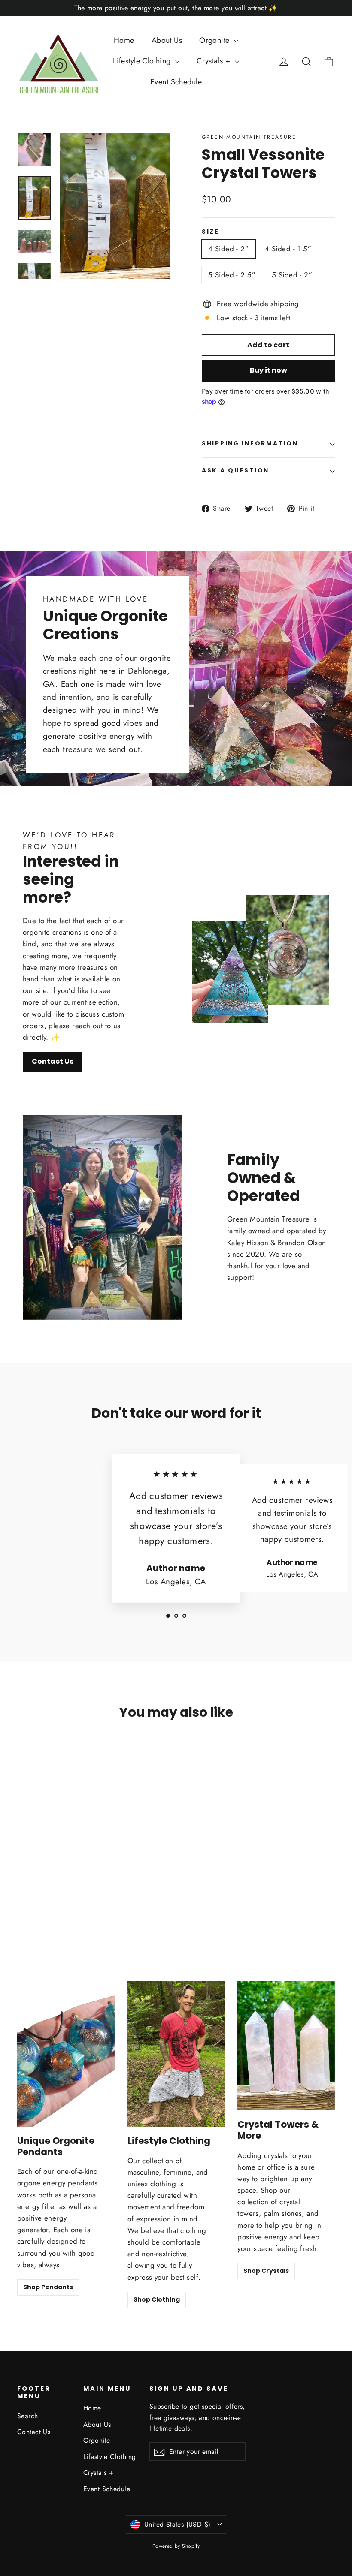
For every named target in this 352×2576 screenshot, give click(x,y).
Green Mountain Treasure (249, 137)
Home (124, 40)
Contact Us (53, 1061)
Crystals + (215, 61)
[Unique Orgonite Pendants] (66, 2054)
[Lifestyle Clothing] (176, 2054)
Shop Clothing (157, 2299)
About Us (167, 40)
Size (211, 232)
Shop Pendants (48, 2287)
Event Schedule (176, 82)
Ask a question (235, 471)
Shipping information (250, 444)
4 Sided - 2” (228, 249)
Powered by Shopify (176, 2546)
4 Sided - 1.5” (288, 249)
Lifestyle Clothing (143, 61)
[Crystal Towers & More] (286, 2046)
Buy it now (269, 370)
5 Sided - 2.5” (232, 275)
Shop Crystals (266, 2271)
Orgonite (215, 40)
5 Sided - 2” (292, 275)
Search (28, 2416)
